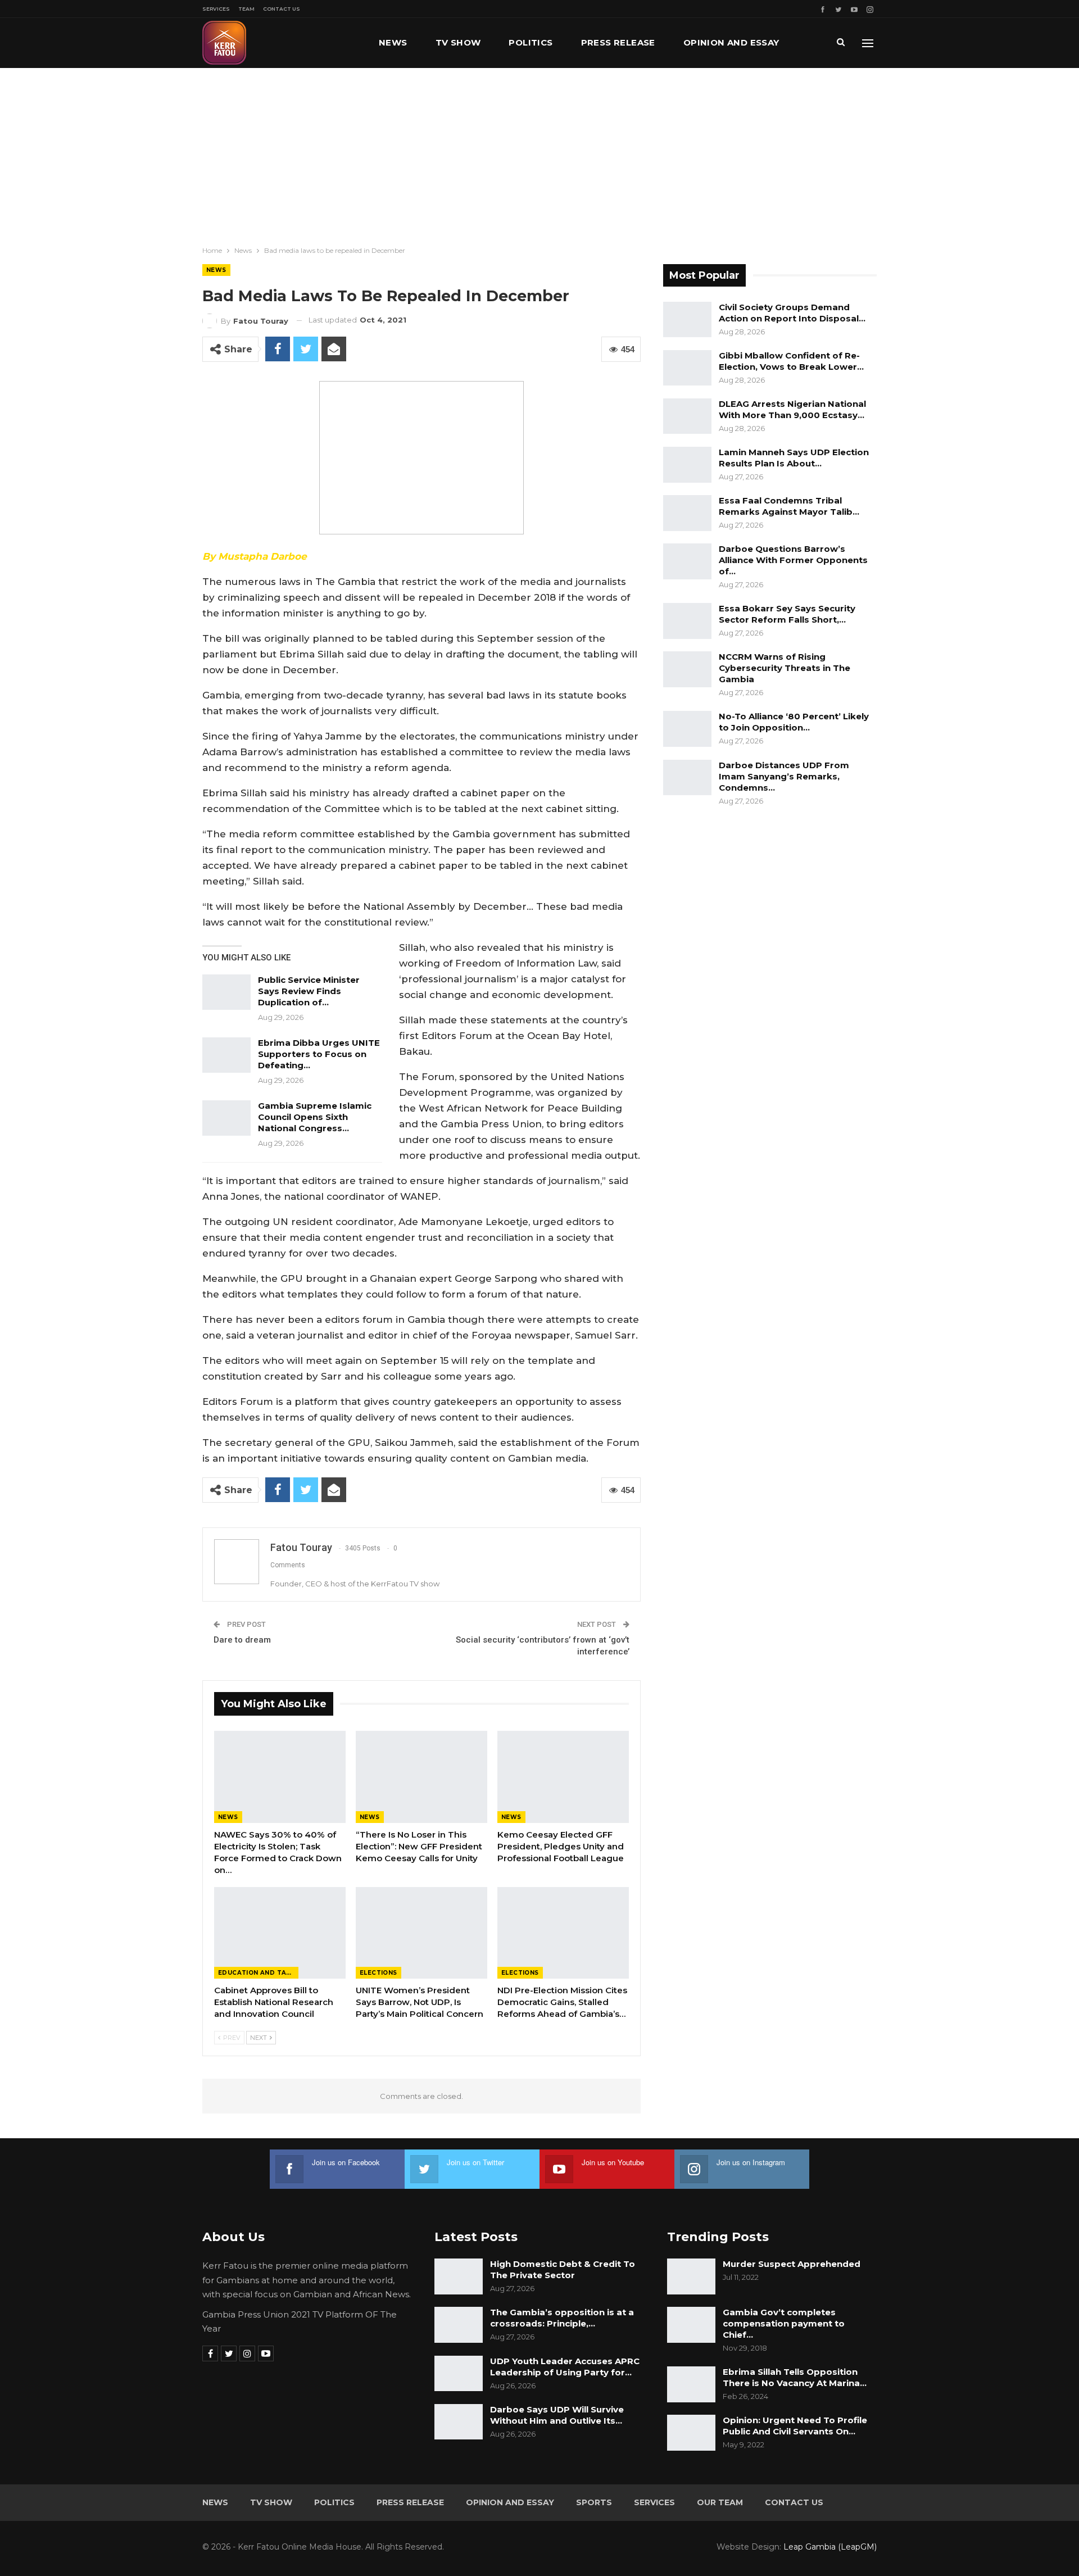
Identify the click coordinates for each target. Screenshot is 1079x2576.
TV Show (458, 42)
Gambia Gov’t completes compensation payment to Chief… (784, 2323)
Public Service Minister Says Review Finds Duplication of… (309, 991)
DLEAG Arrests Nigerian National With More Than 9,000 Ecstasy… (792, 409)
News (393, 42)
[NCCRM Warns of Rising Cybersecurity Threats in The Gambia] (687, 669)
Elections (378, 1973)
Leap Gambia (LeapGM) (830, 2547)
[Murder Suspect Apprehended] (691, 2276)
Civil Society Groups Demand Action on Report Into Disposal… (792, 313)
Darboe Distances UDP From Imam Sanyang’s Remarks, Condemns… (784, 776)
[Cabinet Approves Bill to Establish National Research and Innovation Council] (280, 1933)
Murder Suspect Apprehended (792, 2264)
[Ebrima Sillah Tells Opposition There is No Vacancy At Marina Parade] (691, 2384)
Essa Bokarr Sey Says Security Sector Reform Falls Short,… (787, 614)
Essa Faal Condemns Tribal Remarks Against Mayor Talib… (789, 506)
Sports (594, 2502)
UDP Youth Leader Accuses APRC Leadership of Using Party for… (565, 2367)
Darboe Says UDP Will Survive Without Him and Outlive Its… (557, 2415)
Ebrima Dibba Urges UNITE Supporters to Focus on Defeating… (319, 1054)
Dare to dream (242, 1640)
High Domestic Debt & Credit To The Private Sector (563, 2269)
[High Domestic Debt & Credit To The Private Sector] (459, 2276)
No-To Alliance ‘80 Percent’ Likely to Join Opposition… (794, 722)
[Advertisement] (539, 152)
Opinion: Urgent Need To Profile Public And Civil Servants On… (795, 2426)
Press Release (618, 42)
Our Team (720, 2502)
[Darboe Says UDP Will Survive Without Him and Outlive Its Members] (459, 2422)
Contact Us (282, 9)
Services (216, 9)
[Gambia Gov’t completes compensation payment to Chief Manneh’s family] (691, 2325)
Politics (531, 42)
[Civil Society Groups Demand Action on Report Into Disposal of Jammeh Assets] (687, 320)
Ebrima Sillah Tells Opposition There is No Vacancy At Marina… (795, 2377)
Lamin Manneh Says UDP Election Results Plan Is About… (794, 458)
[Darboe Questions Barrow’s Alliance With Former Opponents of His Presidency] (687, 561)
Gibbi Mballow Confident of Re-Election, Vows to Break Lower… (791, 361)
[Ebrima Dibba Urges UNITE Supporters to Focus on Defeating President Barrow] (226, 1055)
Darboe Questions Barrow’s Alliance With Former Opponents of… (793, 560)
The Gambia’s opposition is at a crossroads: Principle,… (562, 2318)
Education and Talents (258, 1973)
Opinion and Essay (731, 42)
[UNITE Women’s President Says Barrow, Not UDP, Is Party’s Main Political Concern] (421, 1933)
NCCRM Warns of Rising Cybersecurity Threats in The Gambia (785, 668)
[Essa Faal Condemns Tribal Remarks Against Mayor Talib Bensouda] (687, 513)
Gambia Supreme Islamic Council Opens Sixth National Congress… (315, 1117)
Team (246, 9)
